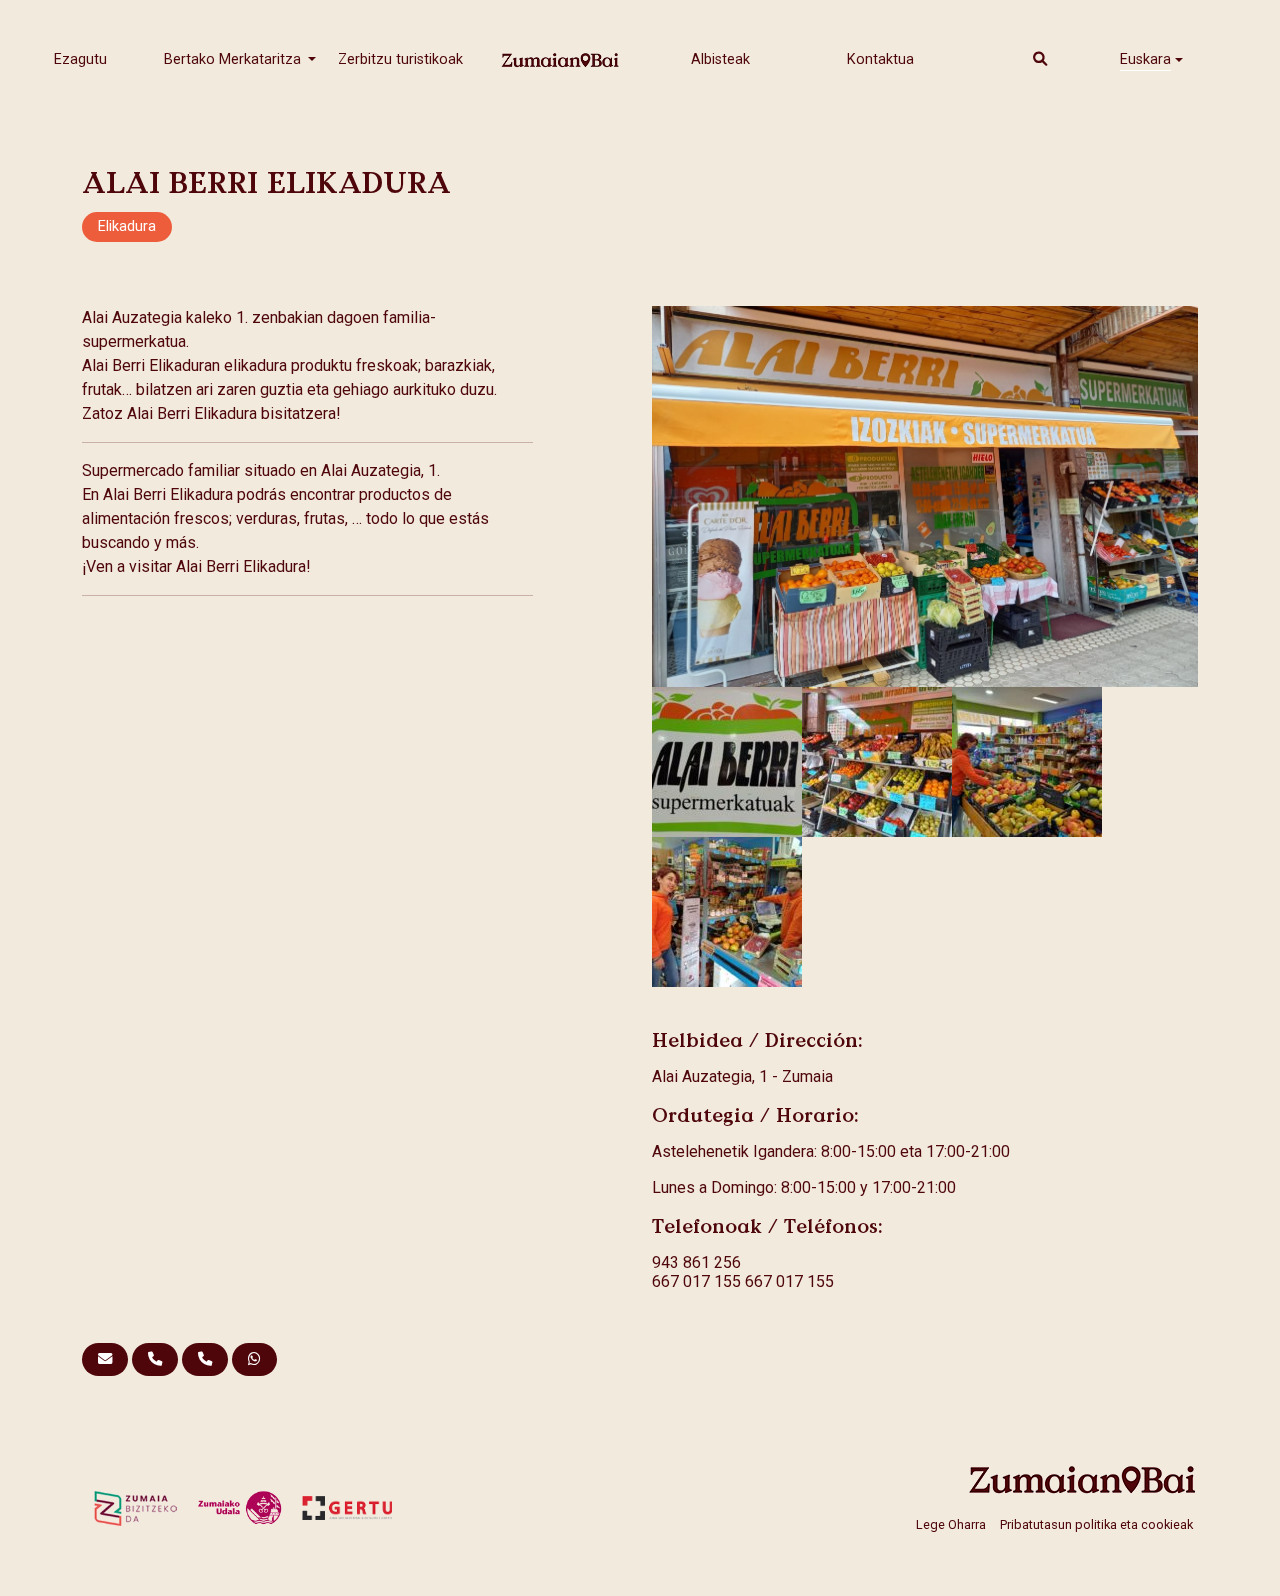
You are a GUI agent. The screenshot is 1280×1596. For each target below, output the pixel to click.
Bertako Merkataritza (234, 59)
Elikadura (127, 226)
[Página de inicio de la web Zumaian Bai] (1083, 1479)
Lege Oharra (951, 1523)
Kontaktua (880, 59)
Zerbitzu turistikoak (400, 59)
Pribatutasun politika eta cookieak (1096, 1523)
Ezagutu (80, 59)
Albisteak (720, 59)
